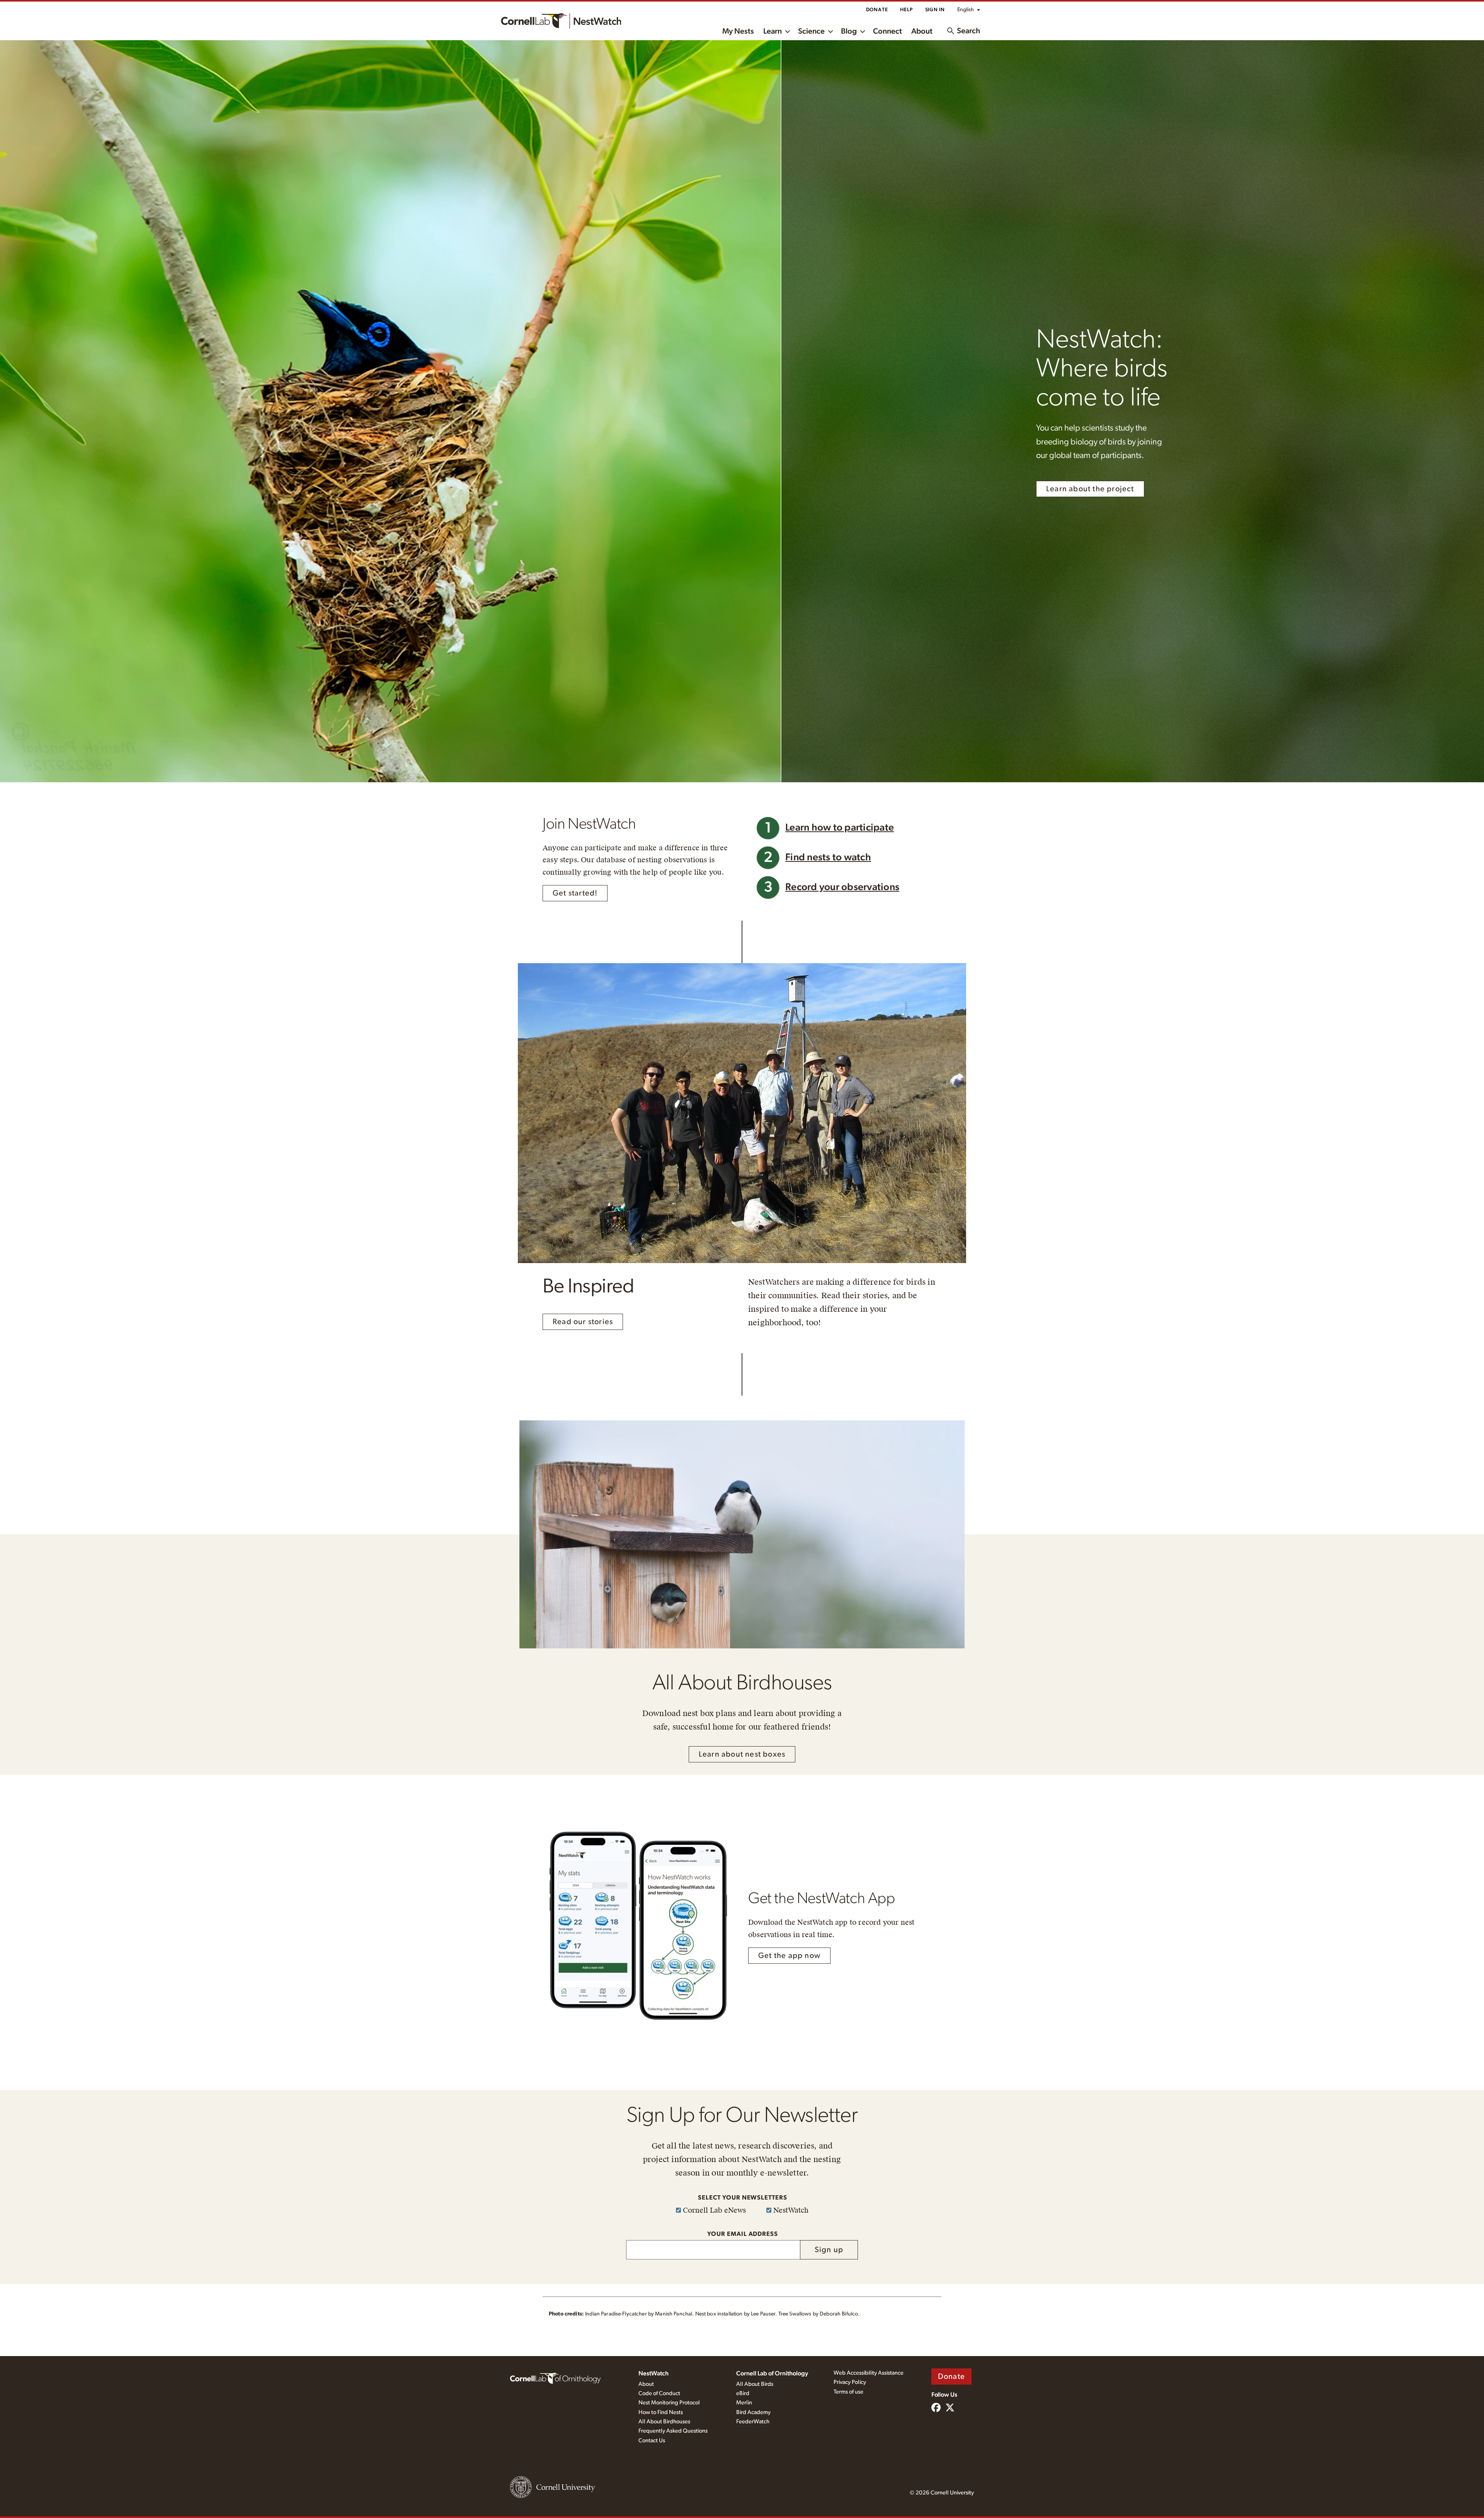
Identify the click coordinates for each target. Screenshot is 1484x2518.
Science (811, 31)
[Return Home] (561, 21)
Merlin (744, 2403)
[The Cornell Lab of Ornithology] (555, 2378)
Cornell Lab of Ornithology (772, 2373)
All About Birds (755, 2384)
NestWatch (654, 2373)
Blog (849, 31)
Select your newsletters (743, 2198)
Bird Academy (753, 2412)
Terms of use (848, 2392)
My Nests (738, 31)
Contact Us (652, 2441)
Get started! (575, 893)
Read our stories (583, 1322)
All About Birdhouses (664, 2422)
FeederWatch (753, 2422)
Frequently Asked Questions (673, 2431)
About (922, 31)
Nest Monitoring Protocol (669, 2403)
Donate (877, 10)
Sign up (829, 2250)
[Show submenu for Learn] (788, 31)
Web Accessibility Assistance (869, 2373)
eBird (743, 2393)
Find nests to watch (828, 857)
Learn (773, 31)
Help (906, 10)
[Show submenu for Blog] (863, 31)
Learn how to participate (840, 828)
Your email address (743, 2234)
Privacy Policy (850, 2382)
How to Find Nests (661, 2412)
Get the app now (789, 1956)
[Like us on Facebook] (936, 2408)
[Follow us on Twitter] (950, 2408)
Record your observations (842, 887)
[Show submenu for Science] (830, 31)
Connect (888, 31)
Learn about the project (1090, 489)
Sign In (935, 10)
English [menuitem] (966, 10)
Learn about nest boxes (742, 1754)
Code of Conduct (659, 2393)
